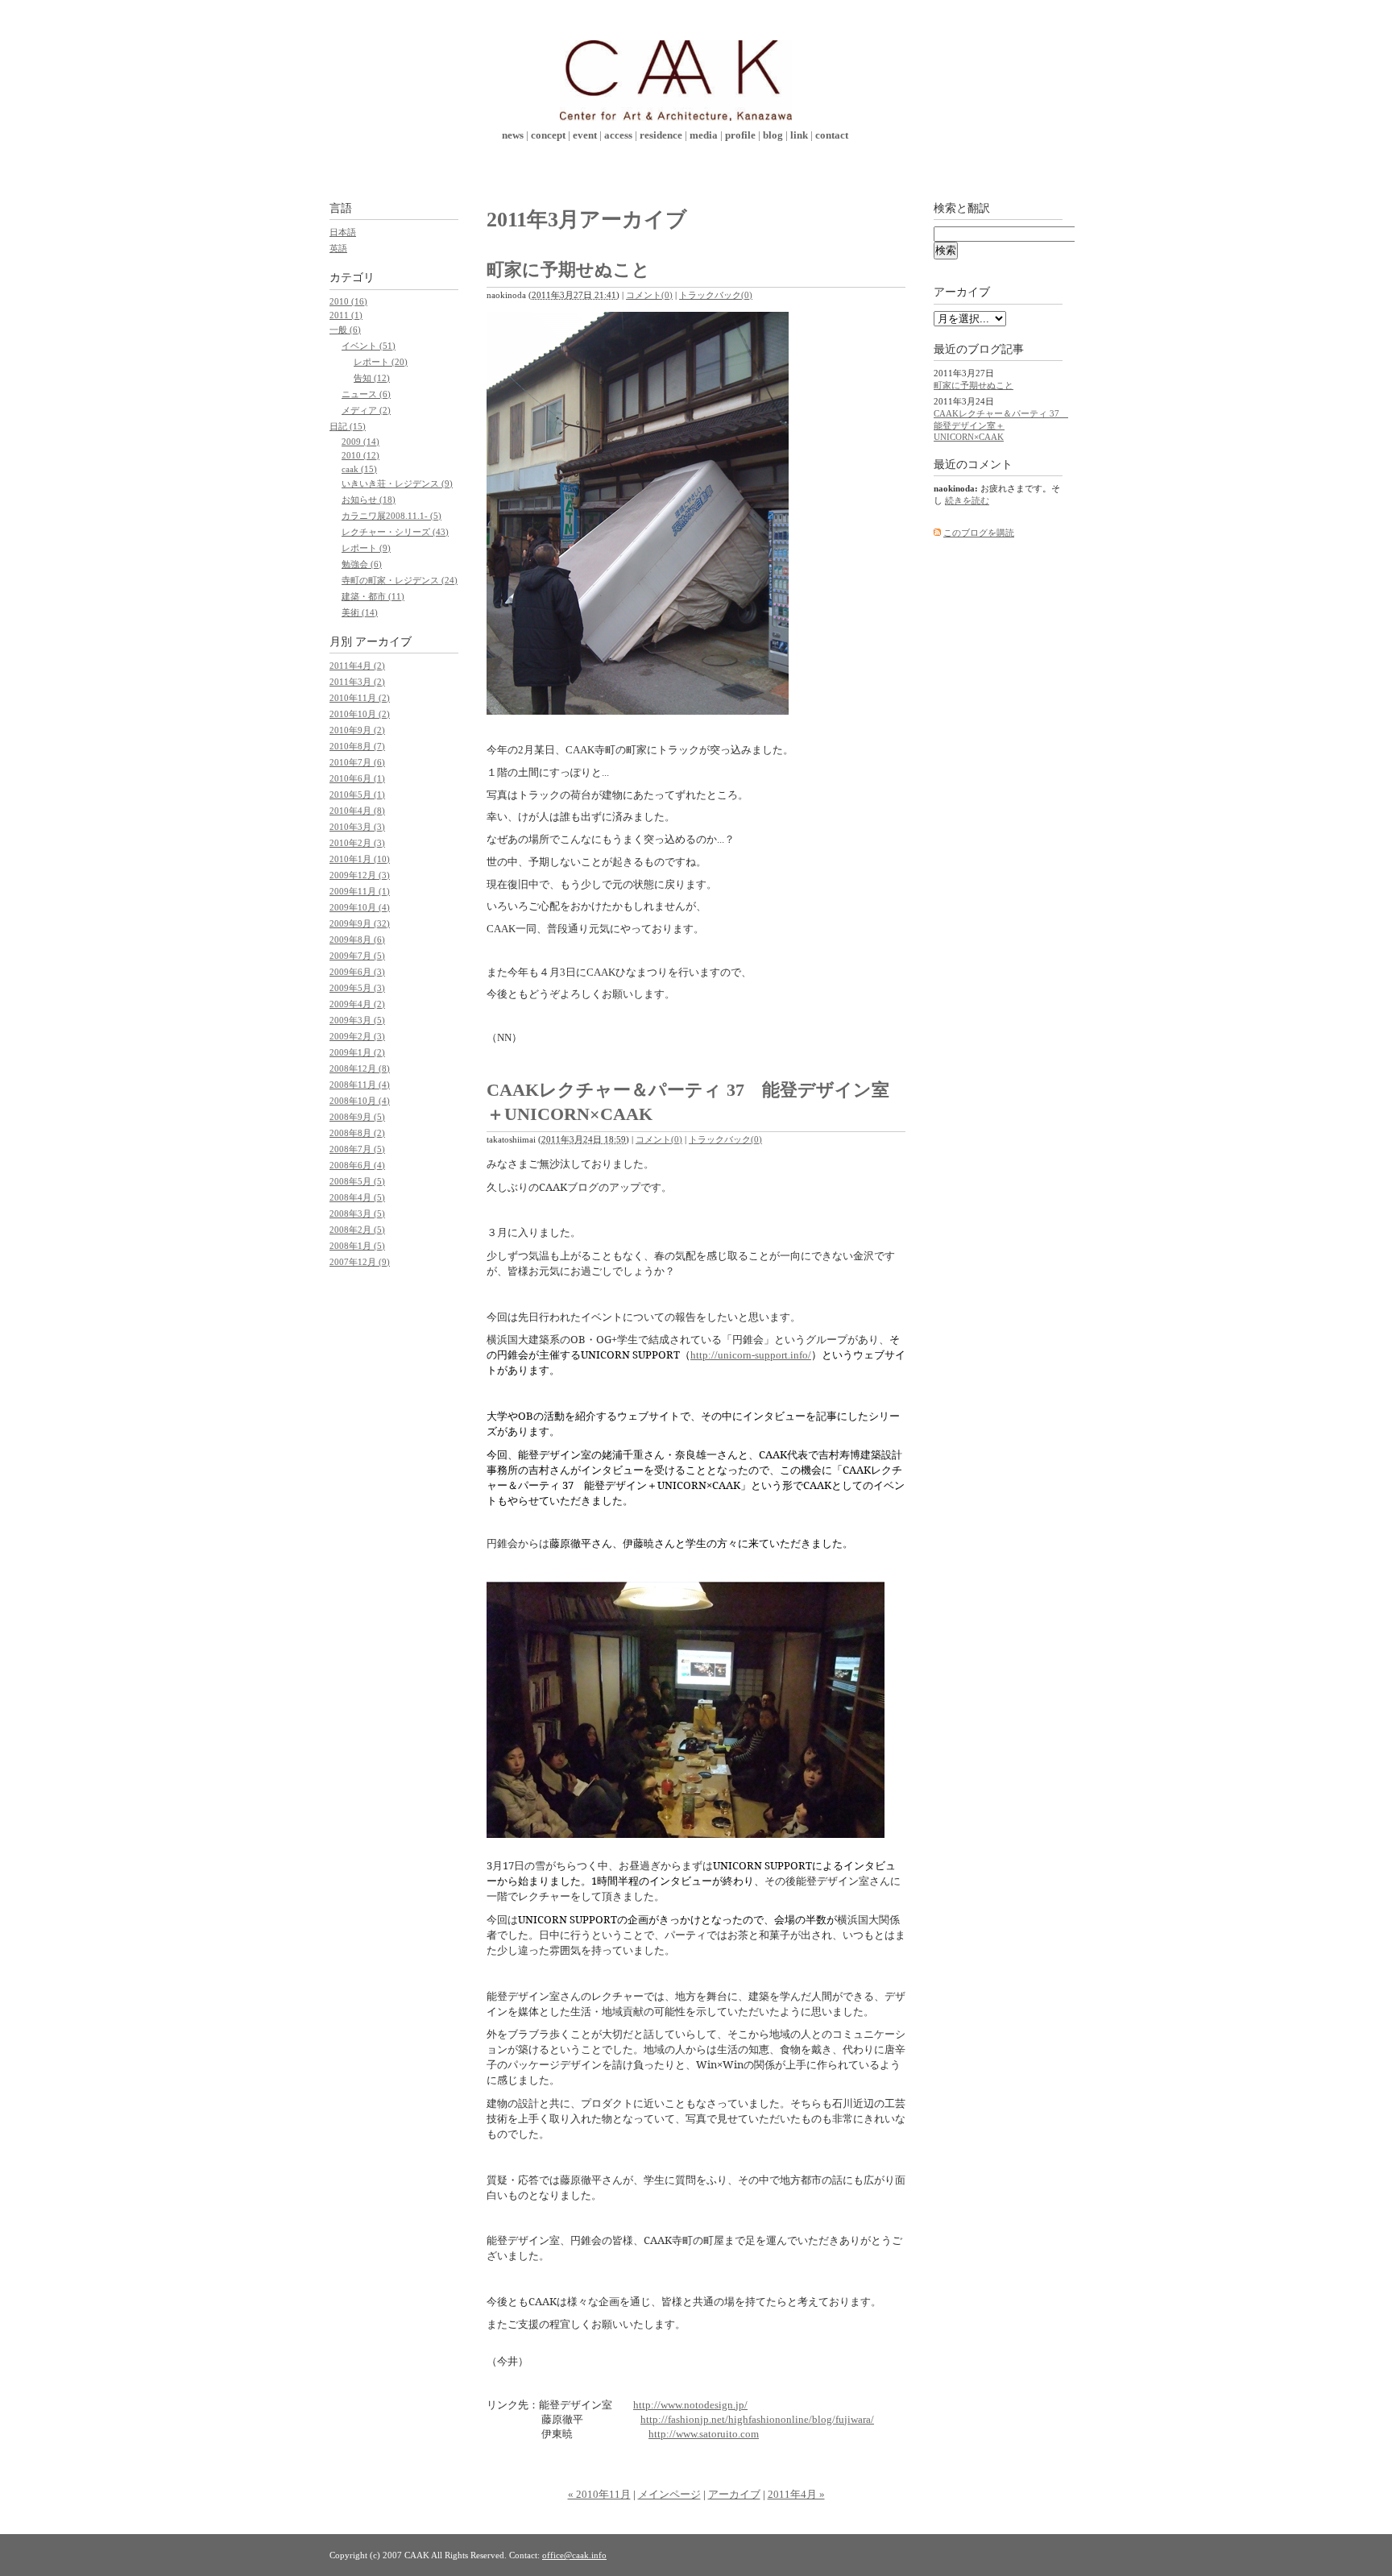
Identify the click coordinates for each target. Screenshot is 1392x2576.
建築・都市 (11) (373, 596)
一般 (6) (345, 330)
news (513, 135)
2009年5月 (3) (357, 988)
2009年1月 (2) (357, 1052)
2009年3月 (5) (357, 1020)
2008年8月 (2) (357, 1133)
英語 (338, 248)
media (704, 135)
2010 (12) (360, 455)
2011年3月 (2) (357, 682)
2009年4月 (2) (357, 1004)
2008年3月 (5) (357, 1213)
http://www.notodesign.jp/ (690, 2405)
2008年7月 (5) (357, 1149)
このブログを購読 (979, 533)
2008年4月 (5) (357, 1197)
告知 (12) (372, 378)
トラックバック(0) (716, 295)
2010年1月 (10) (360, 859)
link (799, 135)
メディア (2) (366, 410)
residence (661, 135)
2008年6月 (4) (357, 1165)
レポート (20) (381, 362)
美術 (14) (360, 612)
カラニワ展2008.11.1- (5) (391, 516)
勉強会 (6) (362, 564)
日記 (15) (348, 426)
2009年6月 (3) (357, 972)
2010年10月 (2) (360, 714)
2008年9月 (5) (357, 1117)
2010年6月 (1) (357, 778)
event (585, 135)
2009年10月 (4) (360, 907)
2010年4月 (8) (357, 811)
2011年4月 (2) (357, 666)
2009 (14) (360, 442)
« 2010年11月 (599, 2494)
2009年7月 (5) (357, 956)
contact (832, 135)
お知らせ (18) (369, 500)
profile (740, 135)
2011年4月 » (796, 2494)
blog (773, 135)
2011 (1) (346, 315)
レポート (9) (366, 548)
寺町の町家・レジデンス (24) (400, 580)
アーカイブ (734, 2494)
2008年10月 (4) (360, 1101)
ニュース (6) (366, 394)
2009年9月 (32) (360, 923)
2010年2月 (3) (357, 843)
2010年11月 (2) (360, 698)
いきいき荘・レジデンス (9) (397, 483)
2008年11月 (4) (360, 1085)
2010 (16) (348, 301)
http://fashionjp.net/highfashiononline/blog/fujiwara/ (757, 2419)
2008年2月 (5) (357, 1230)
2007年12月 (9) (360, 1262)
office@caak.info (574, 2555)
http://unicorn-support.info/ (751, 1355)
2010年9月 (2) (357, 730)
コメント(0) (649, 295)
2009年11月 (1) (360, 891)
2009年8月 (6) (357, 940)
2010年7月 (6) (357, 762)
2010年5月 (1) (357, 794)
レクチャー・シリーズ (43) (395, 532)
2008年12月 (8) (360, 1068)
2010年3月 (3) (357, 827)
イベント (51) (369, 346)
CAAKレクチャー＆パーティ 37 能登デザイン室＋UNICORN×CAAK (1001, 425)
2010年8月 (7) (357, 746)
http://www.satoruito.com (704, 2434)
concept (548, 135)
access (618, 135)
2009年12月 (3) (360, 875)
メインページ (669, 2494)
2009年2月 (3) (357, 1036)
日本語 (343, 232)
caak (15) (359, 469)
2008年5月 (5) (357, 1181)
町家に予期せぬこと (568, 270)
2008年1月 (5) (357, 1246)
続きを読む (967, 500)
